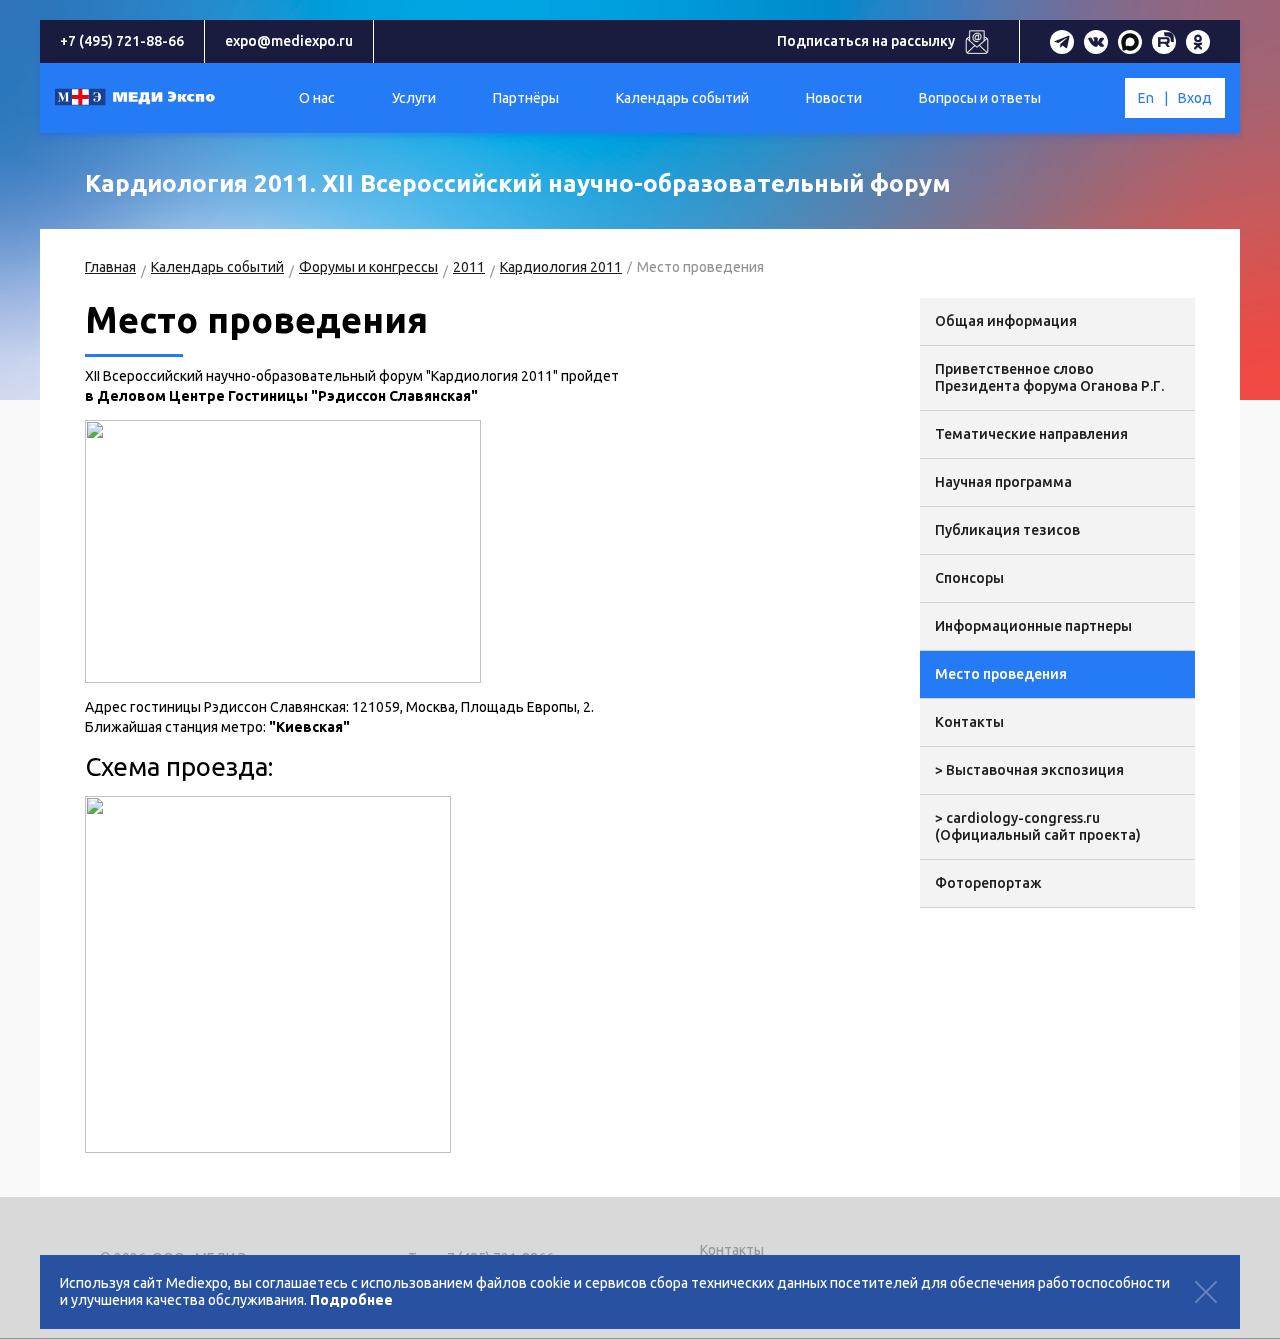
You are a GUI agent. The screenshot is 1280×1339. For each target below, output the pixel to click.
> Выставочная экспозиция (1029, 770)
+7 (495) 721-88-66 (122, 41)
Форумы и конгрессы (368, 267)
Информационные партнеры (1033, 626)
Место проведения (1001, 674)
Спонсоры (969, 578)
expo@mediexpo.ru (289, 41)
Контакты (969, 722)
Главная (110, 267)
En (1146, 98)
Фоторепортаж (988, 883)
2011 (469, 267)
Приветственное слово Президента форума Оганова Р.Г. (1049, 377)
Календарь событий (217, 267)
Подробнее (351, 1300)
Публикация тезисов (1007, 530)
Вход (1195, 98)
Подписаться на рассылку (866, 41)
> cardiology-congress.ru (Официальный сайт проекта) (1038, 826)
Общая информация (1006, 321)
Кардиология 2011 (561, 267)
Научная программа (1003, 482)
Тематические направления (1031, 434)
